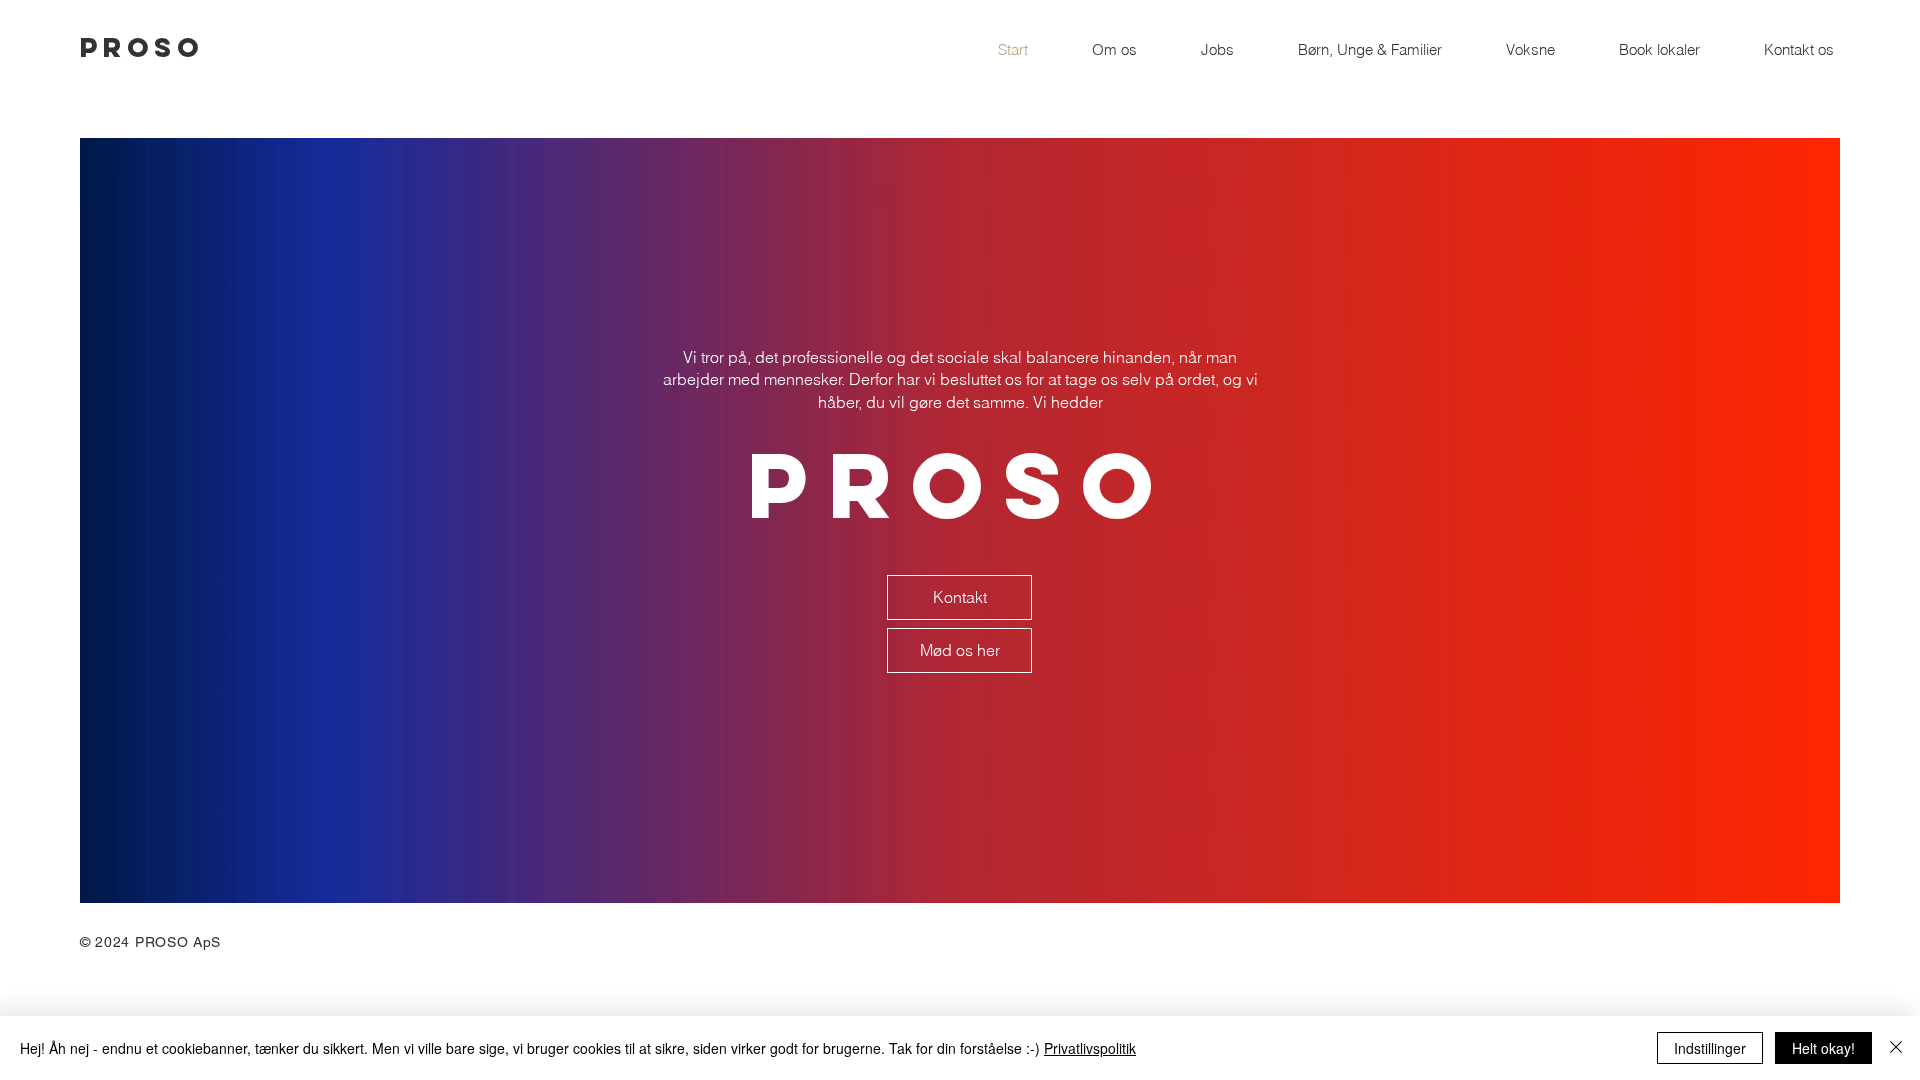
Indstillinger (1710, 1048)
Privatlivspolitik (1090, 1048)
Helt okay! (1823, 1048)
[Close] (1896, 1048)
